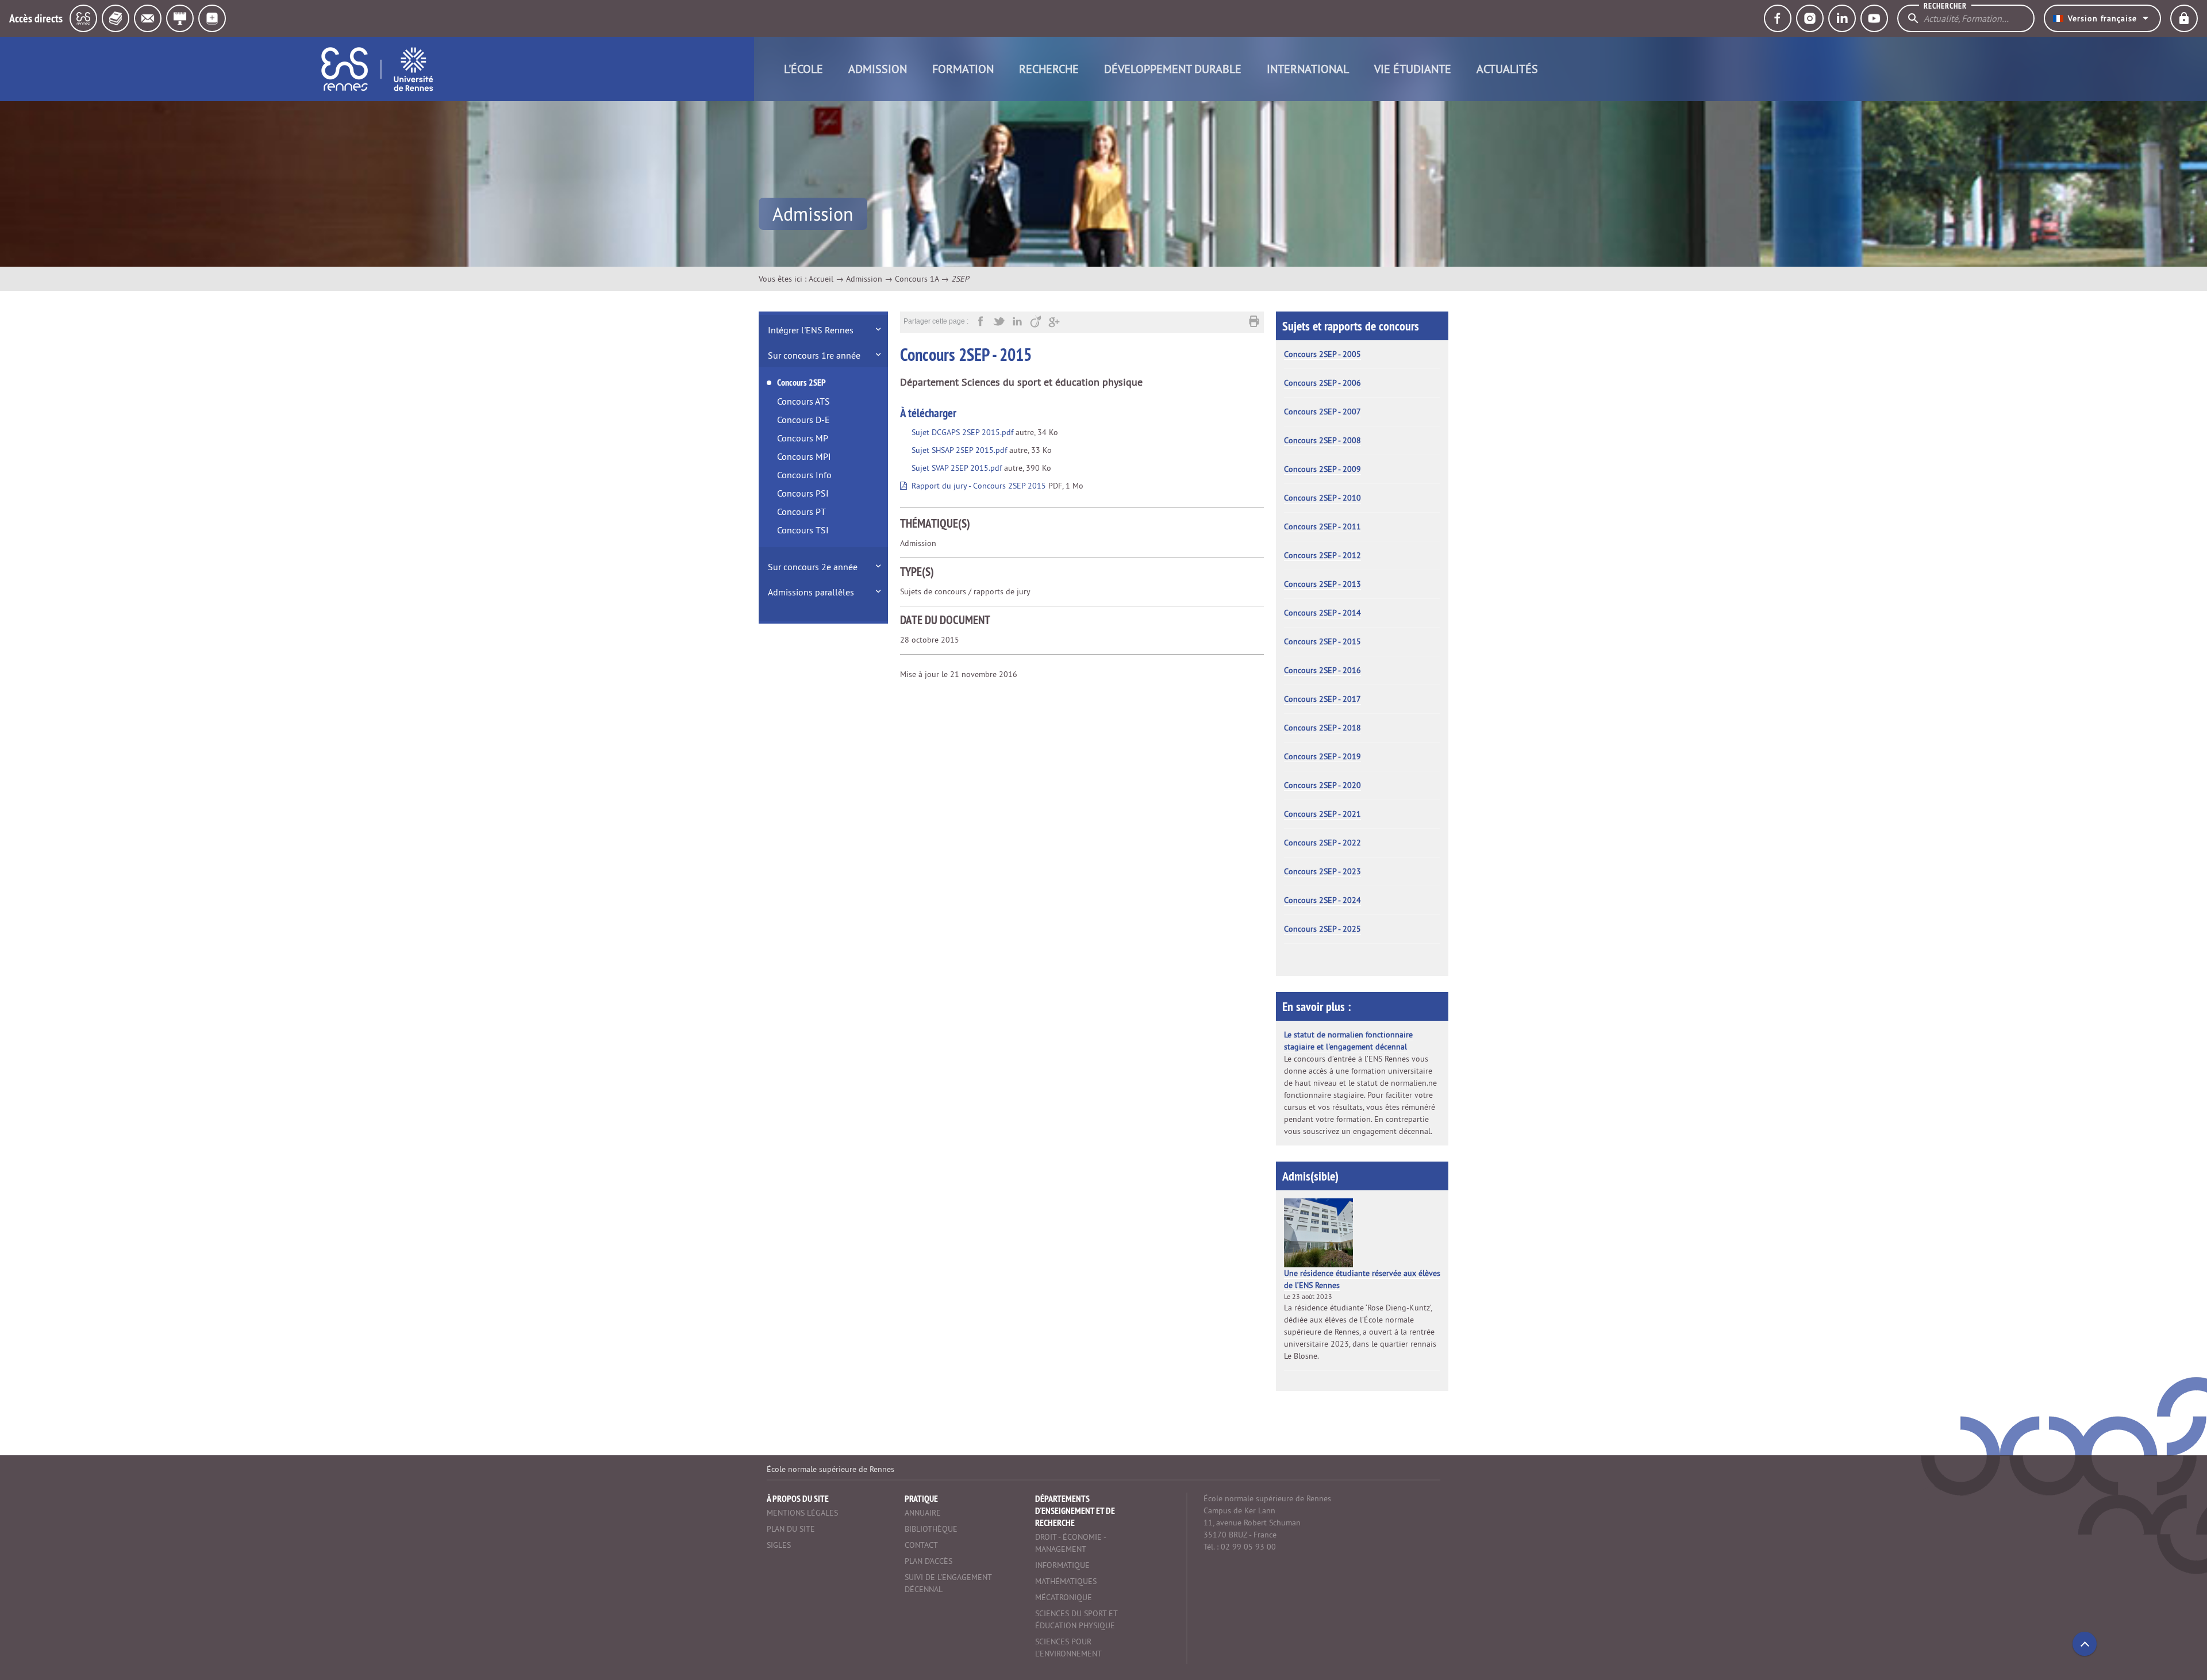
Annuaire (923, 1513)
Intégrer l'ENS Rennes (811, 330)
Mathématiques (1066, 1581)
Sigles (779, 1545)
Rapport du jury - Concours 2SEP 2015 (979, 486)
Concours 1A (917, 279)
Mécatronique (1064, 1597)
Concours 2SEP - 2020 (1322, 785)
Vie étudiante (1413, 69)
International (1308, 69)
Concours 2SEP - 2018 (1322, 728)
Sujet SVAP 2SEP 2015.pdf (957, 468)
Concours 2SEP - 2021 (1322, 814)
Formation (963, 69)
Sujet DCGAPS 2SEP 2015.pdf (962, 432)
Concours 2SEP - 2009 (1322, 469)
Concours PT (801, 512)
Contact (921, 1545)
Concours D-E (803, 420)
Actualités (1507, 69)
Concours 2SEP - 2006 (1322, 383)
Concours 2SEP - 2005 (1322, 354)
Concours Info (804, 475)
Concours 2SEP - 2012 (1322, 555)
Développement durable (1173, 69)
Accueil (821, 279)
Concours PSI (803, 493)
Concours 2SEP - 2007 (1322, 412)
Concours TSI (803, 530)
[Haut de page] (2085, 1644)
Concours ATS (803, 401)
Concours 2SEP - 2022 (1322, 843)
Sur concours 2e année (813, 567)
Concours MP (803, 438)
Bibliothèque (931, 1529)
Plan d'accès (928, 1561)
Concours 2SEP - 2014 (1322, 613)
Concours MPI (804, 456)
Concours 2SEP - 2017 (1322, 699)
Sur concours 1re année (814, 355)
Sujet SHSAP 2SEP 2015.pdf (959, 450)
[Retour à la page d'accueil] (377, 69)
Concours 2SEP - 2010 (1322, 498)
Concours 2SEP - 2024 (1322, 900)
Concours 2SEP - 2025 (1322, 929)
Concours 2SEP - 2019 (1322, 756)
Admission (878, 69)
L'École (803, 69)
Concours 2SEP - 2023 (1322, 871)
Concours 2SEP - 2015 (1322, 641)
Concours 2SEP (801, 382)
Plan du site (791, 1529)
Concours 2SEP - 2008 (1322, 440)
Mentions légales (802, 1513)
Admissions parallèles (811, 592)
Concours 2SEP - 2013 (1322, 584)
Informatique (1062, 1565)
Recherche (1049, 69)
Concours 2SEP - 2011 (1322, 526)
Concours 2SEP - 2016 (1322, 670)
